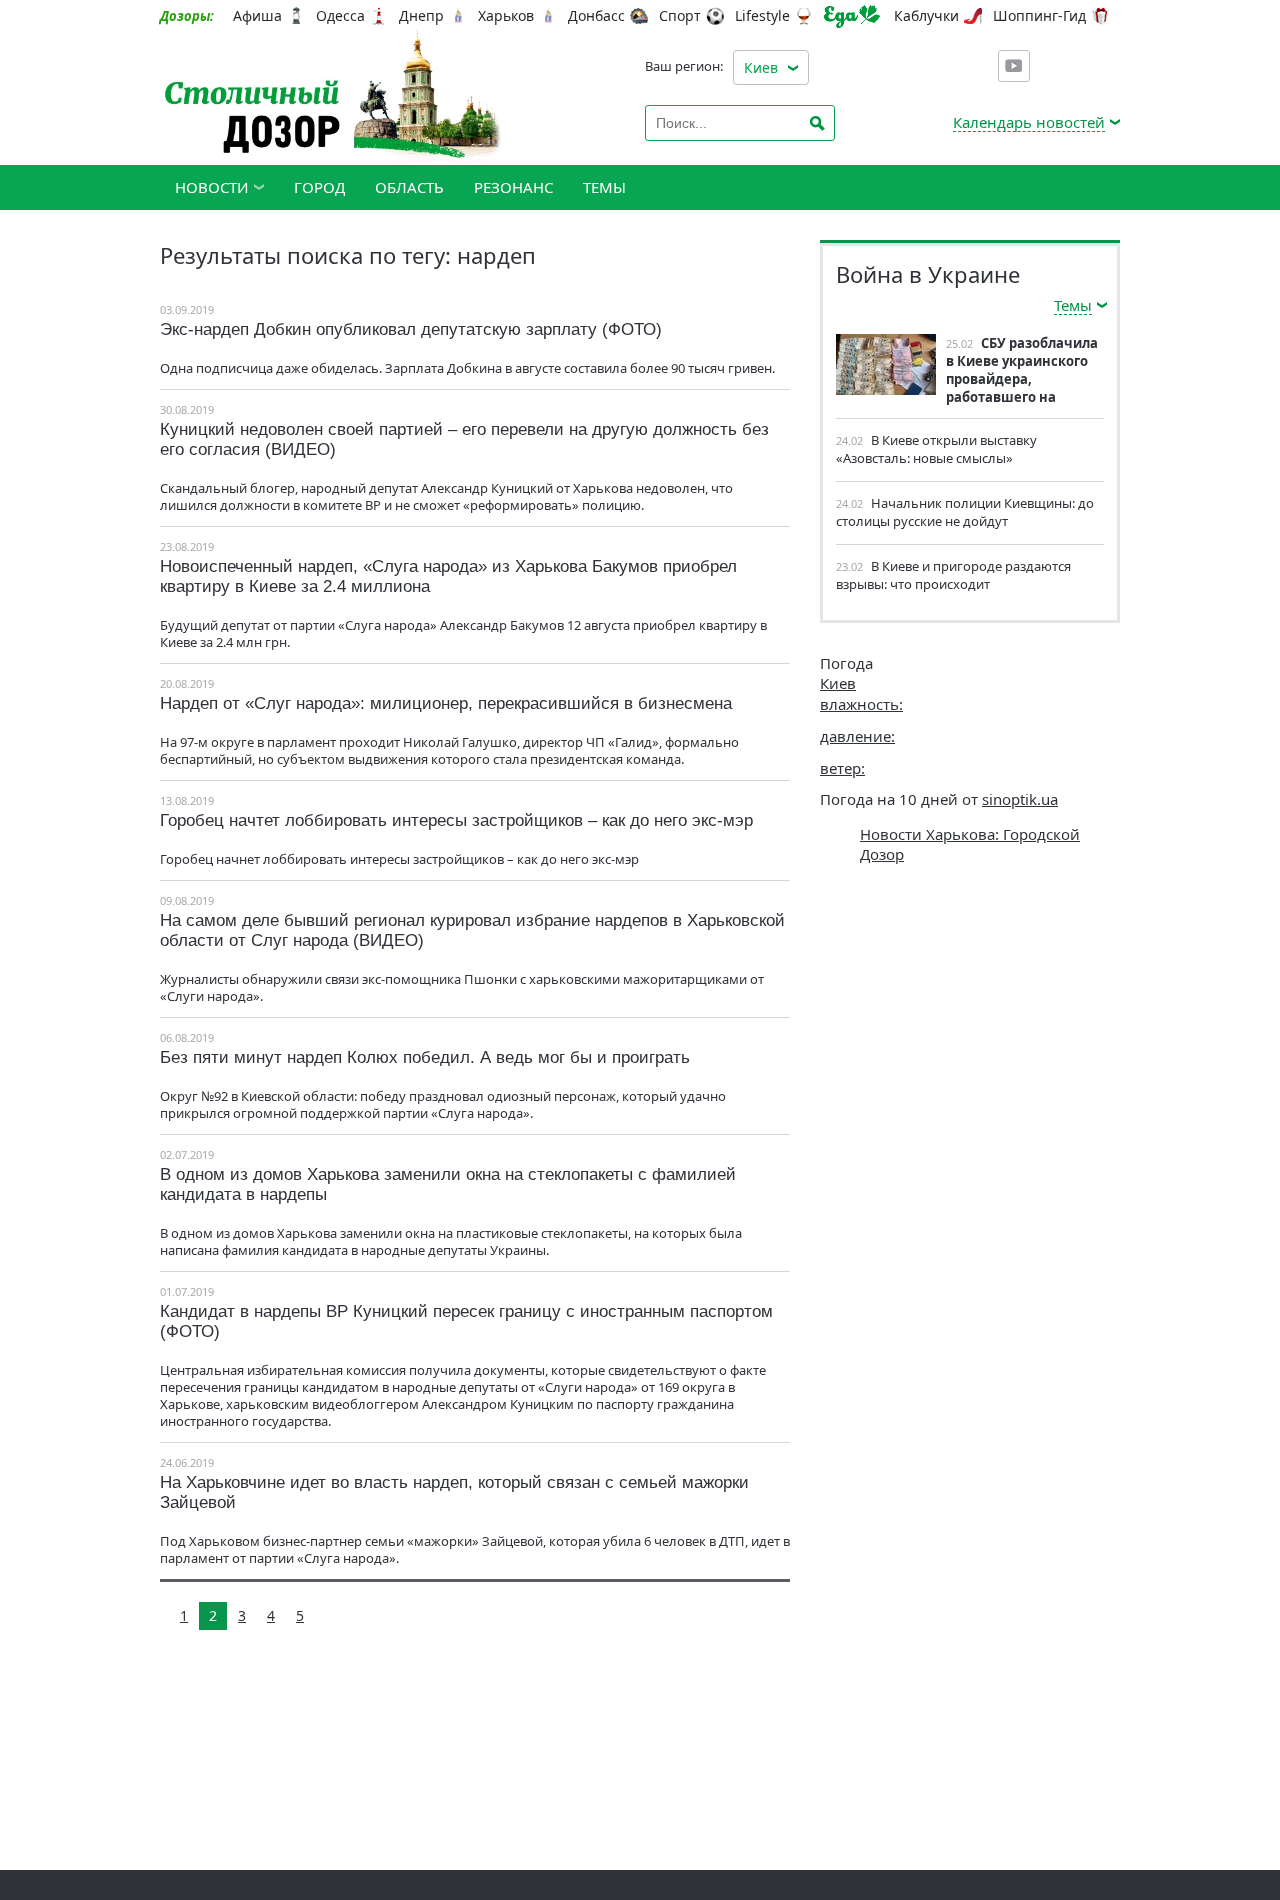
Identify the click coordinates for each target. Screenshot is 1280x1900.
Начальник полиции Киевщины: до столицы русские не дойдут (965, 512)
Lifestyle (762, 16)
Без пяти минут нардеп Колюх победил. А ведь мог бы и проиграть (425, 1057)
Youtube (1014, 66)
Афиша (257, 16)
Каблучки (926, 16)
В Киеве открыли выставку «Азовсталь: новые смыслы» (936, 449)
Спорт (680, 16)
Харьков (506, 16)
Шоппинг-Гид (1039, 16)
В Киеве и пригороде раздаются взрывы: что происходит (953, 575)
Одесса (340, 16)
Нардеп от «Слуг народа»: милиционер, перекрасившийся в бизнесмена (446, 703)
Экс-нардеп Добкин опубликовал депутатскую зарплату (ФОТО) (411, 329)
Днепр (421, 16)
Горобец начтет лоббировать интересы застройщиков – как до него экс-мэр (456, 820)
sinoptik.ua (1020, 799)
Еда (852, 16)
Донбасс (596, 16)
